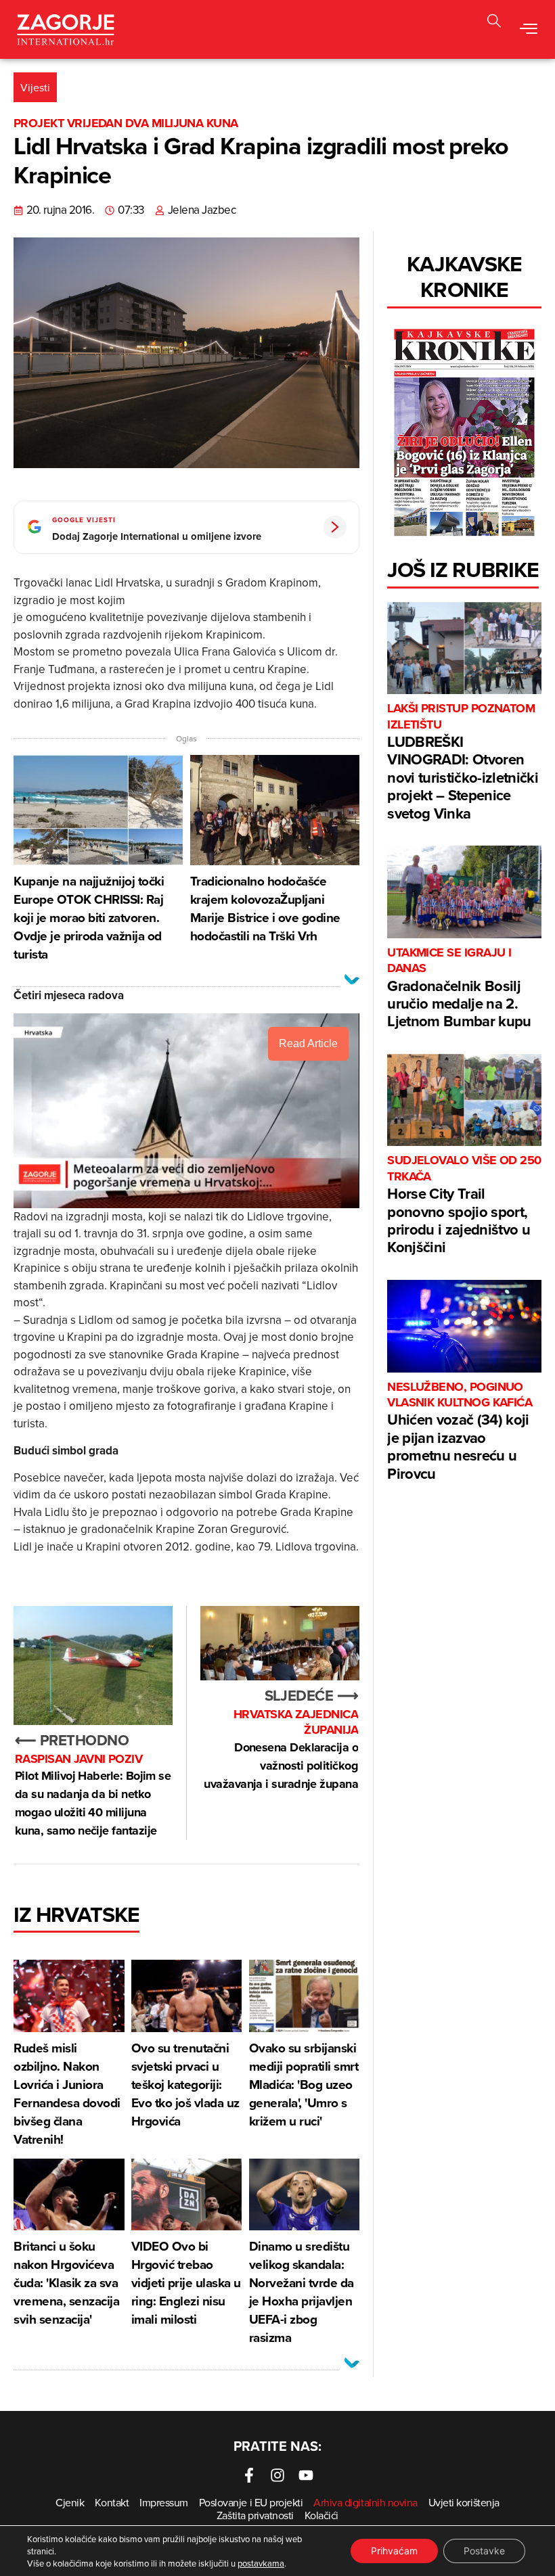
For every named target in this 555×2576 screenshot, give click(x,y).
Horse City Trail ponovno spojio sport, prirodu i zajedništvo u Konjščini (464, 1205)
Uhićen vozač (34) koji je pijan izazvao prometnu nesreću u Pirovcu (460, 1432)
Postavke (484, 2551)
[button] (494, 23)
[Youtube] (306, 2475)
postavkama (261, 2563)
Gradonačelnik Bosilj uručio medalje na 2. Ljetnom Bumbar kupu (459, 989)
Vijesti (35, 87)
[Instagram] (277, 2475)
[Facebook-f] (249, 2475)
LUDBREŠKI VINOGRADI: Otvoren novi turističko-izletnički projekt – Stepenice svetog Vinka (463, 762)
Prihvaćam (394, 2551)
